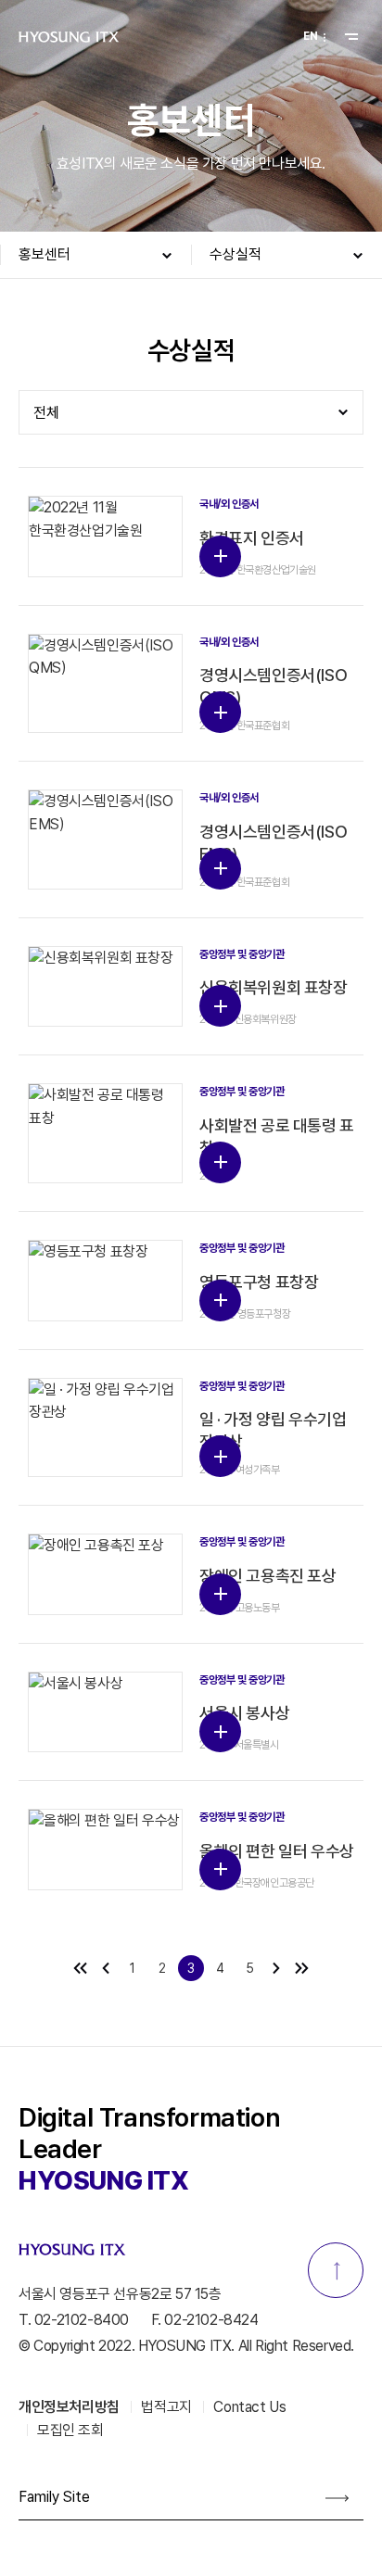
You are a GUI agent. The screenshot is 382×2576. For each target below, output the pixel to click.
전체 (46, 413)
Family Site (54, 2497)
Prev (105, 1968)
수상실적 (236, 254)
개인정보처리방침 (69, 2407)
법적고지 (166, 2407)
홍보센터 (45, 254)
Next (277, 1968)
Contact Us (249, 2407)
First (80, 1968)
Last (302, 1968)
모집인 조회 (70, 2430)
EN (310, 36)
